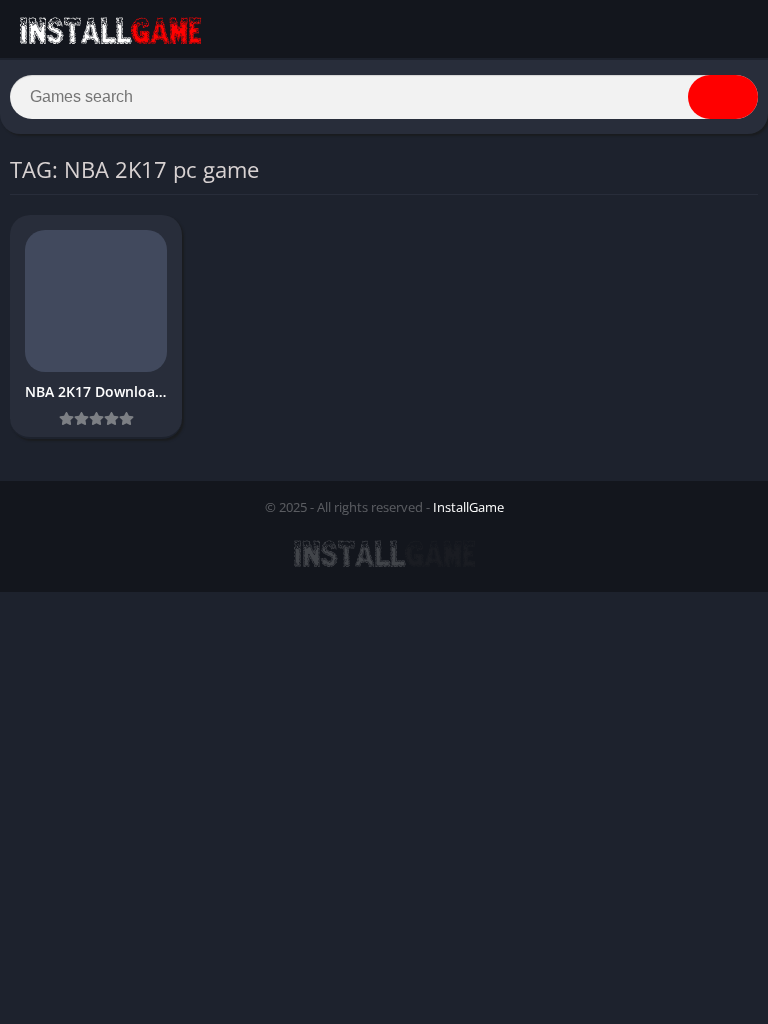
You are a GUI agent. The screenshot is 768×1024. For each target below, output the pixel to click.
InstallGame (468, 507)
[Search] (723, 97)
